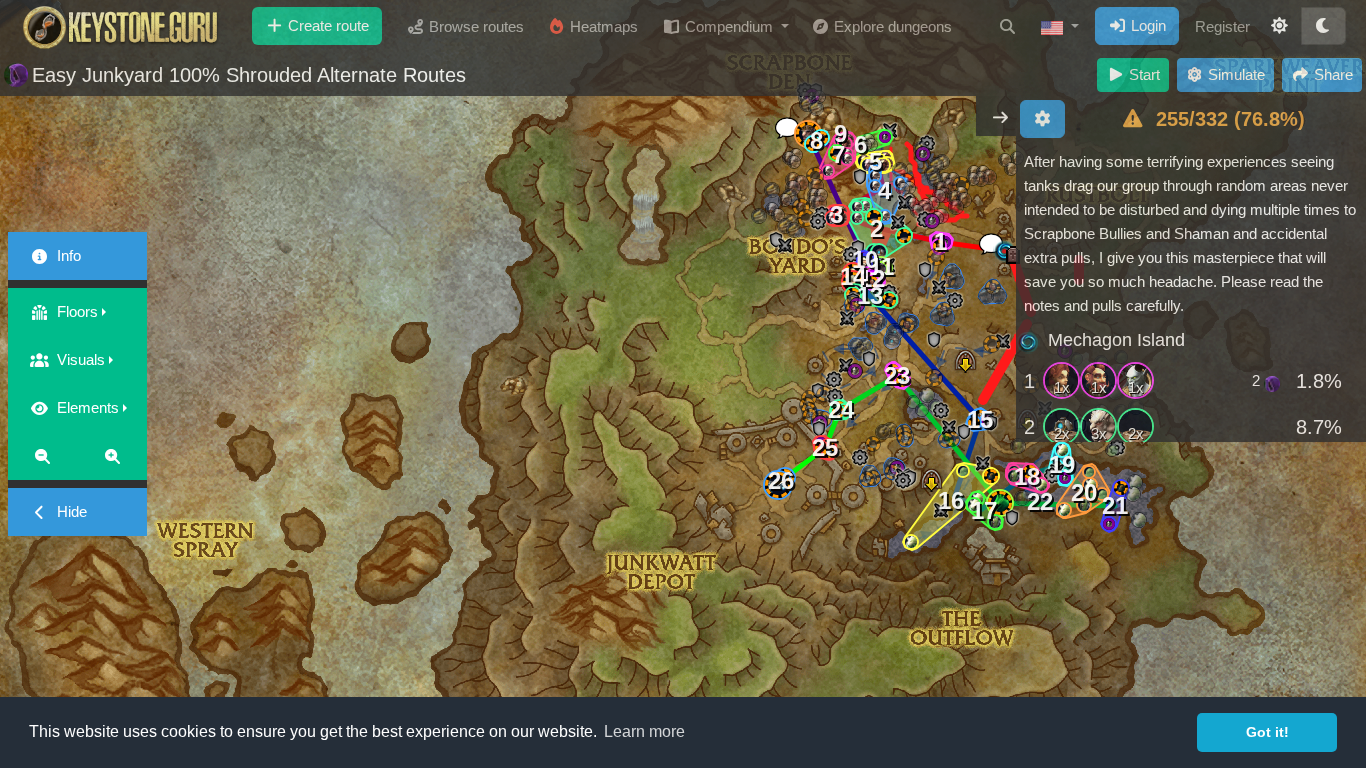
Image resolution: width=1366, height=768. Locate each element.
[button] (1060, 27)
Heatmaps (602, 26)
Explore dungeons (891, 26)
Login (1146, 25)
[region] (1191, 296)
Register (1222, 26)
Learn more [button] (644, 731)
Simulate (1234, 74)
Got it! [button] (1267, 732)
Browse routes (474, 26)
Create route (326, 25)
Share (1331, 74)
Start (1142, 74)
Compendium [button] (729, 26)
